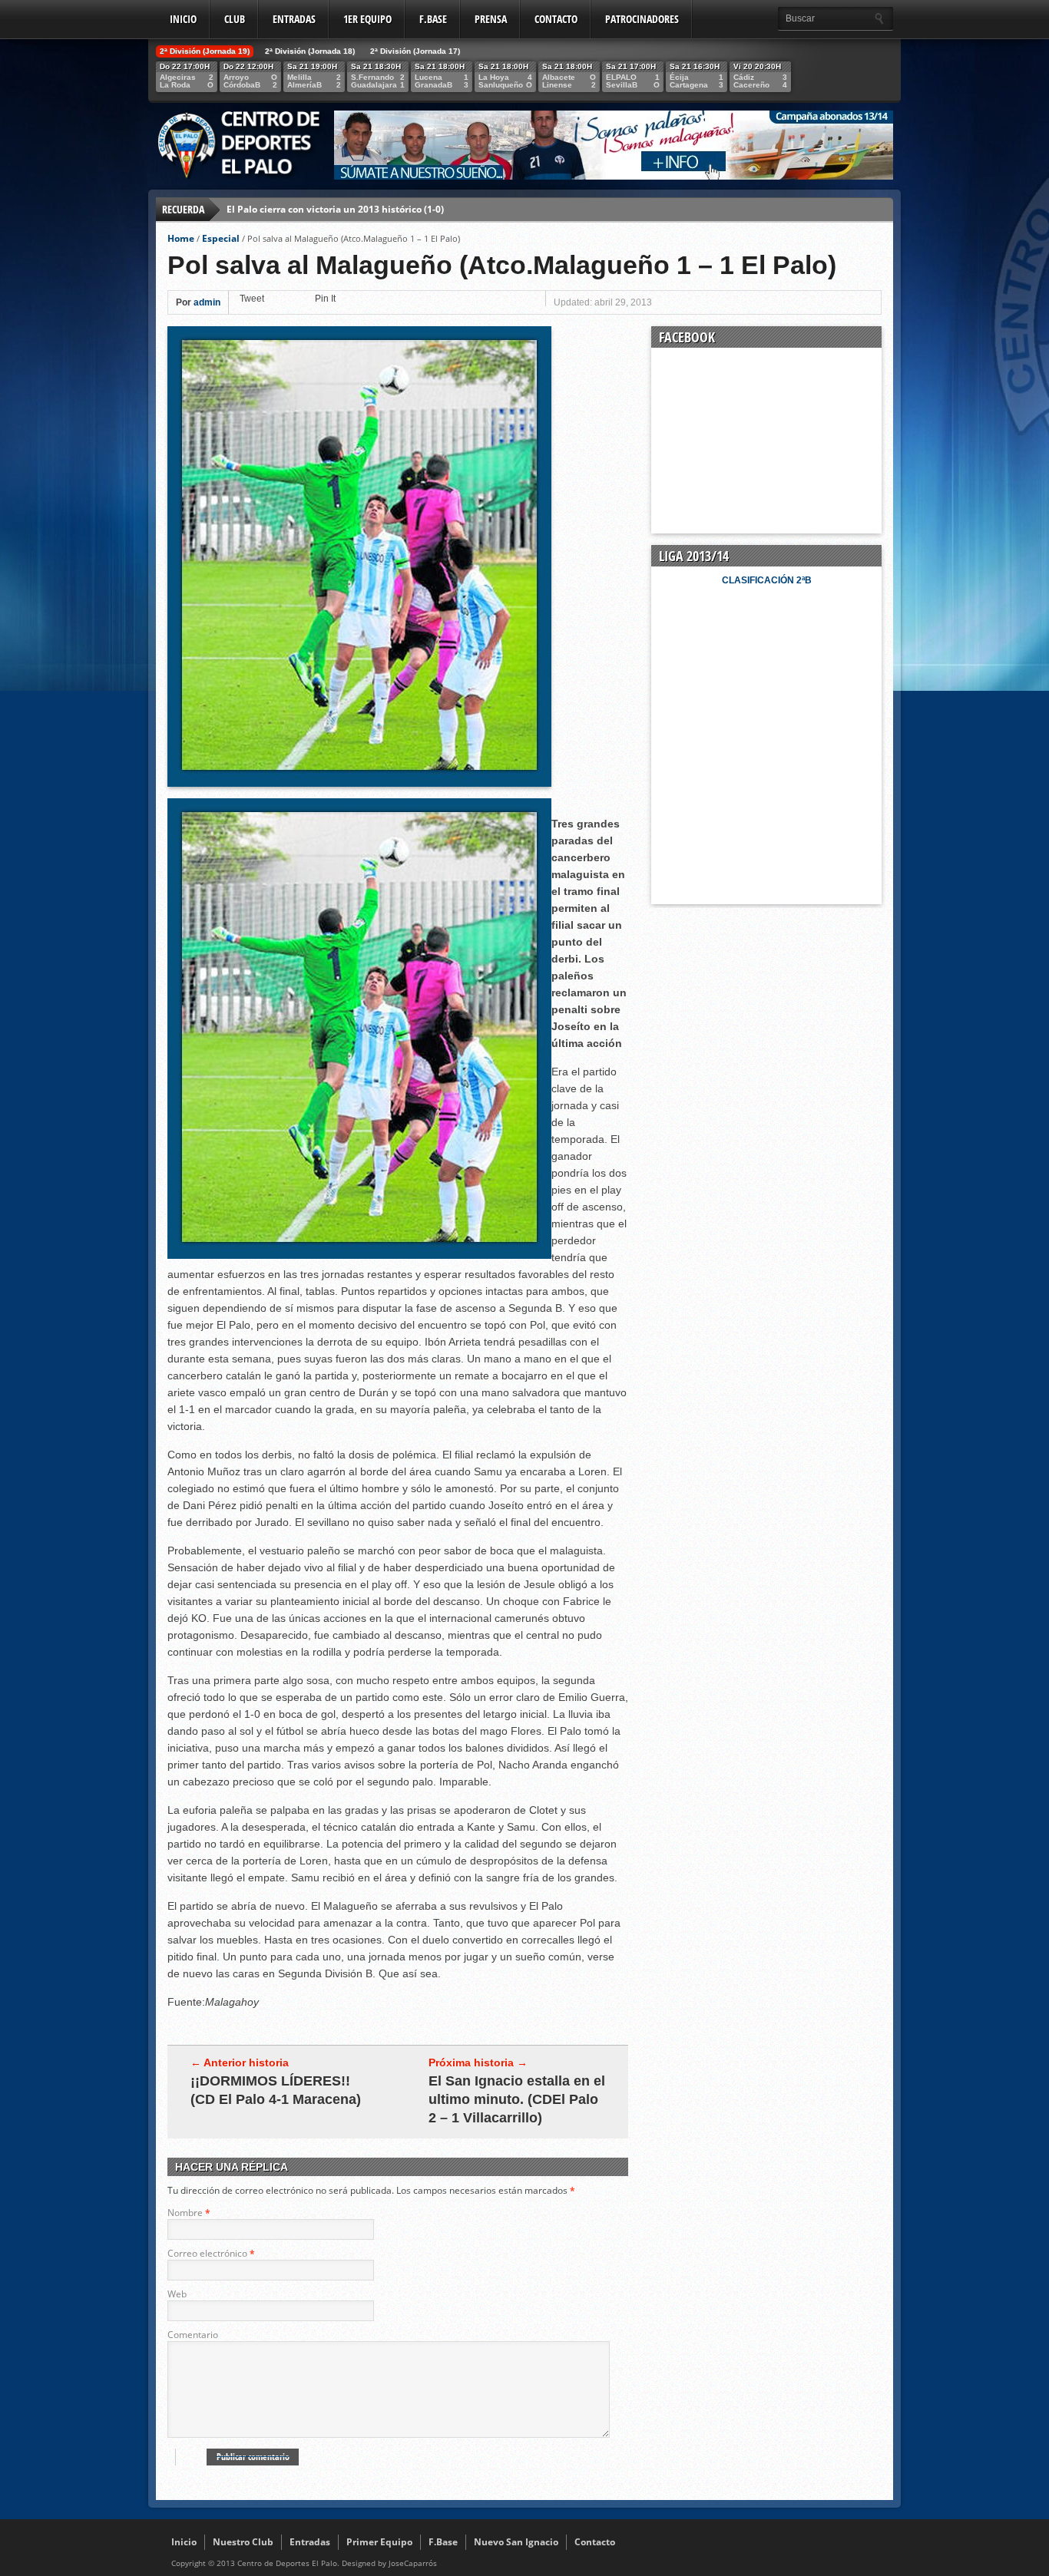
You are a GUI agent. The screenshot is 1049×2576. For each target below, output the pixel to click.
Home (181, 238)
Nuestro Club (243, 2542)
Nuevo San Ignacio (516, 2542)
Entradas (294, 19)
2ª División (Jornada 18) (310, 51)
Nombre (185, 2213)
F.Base (433, 19)
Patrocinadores (642, 19)
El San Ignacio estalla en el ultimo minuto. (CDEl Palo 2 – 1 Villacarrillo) (517, 2099)
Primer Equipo (379, 2542)
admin (207, 302)
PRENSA (491, 19)
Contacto (556, 19)
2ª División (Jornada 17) (415, 51)
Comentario (193, 2335)
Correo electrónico (207, 2253)
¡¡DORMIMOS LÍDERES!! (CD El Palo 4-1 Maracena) (276, 2090)
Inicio (183, 19)
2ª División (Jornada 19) (205, 51)
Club (235, 19)
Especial (221, 238)
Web (177, 2294)
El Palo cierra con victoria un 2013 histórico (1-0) (335, 209)
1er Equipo (367, 19)
